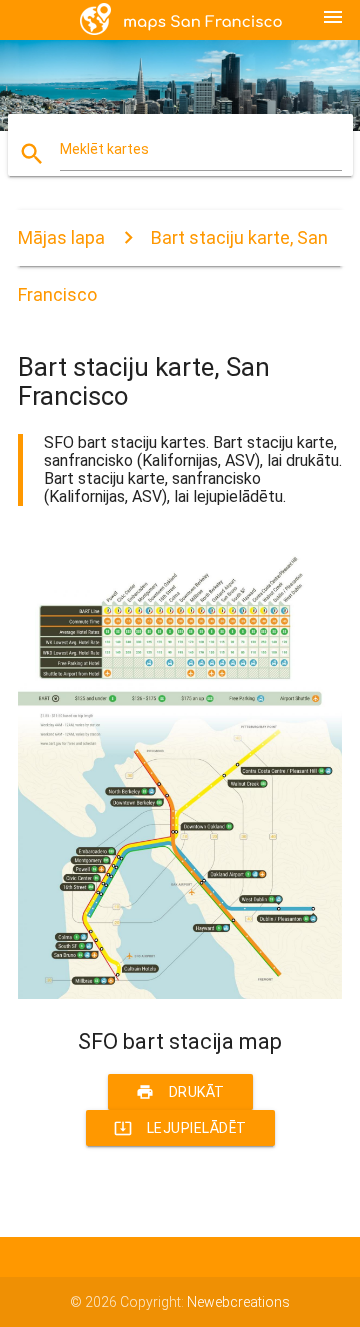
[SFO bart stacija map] (180, 994)
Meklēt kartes (104, 149)
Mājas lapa (61, 237)
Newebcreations (238, 1302)
